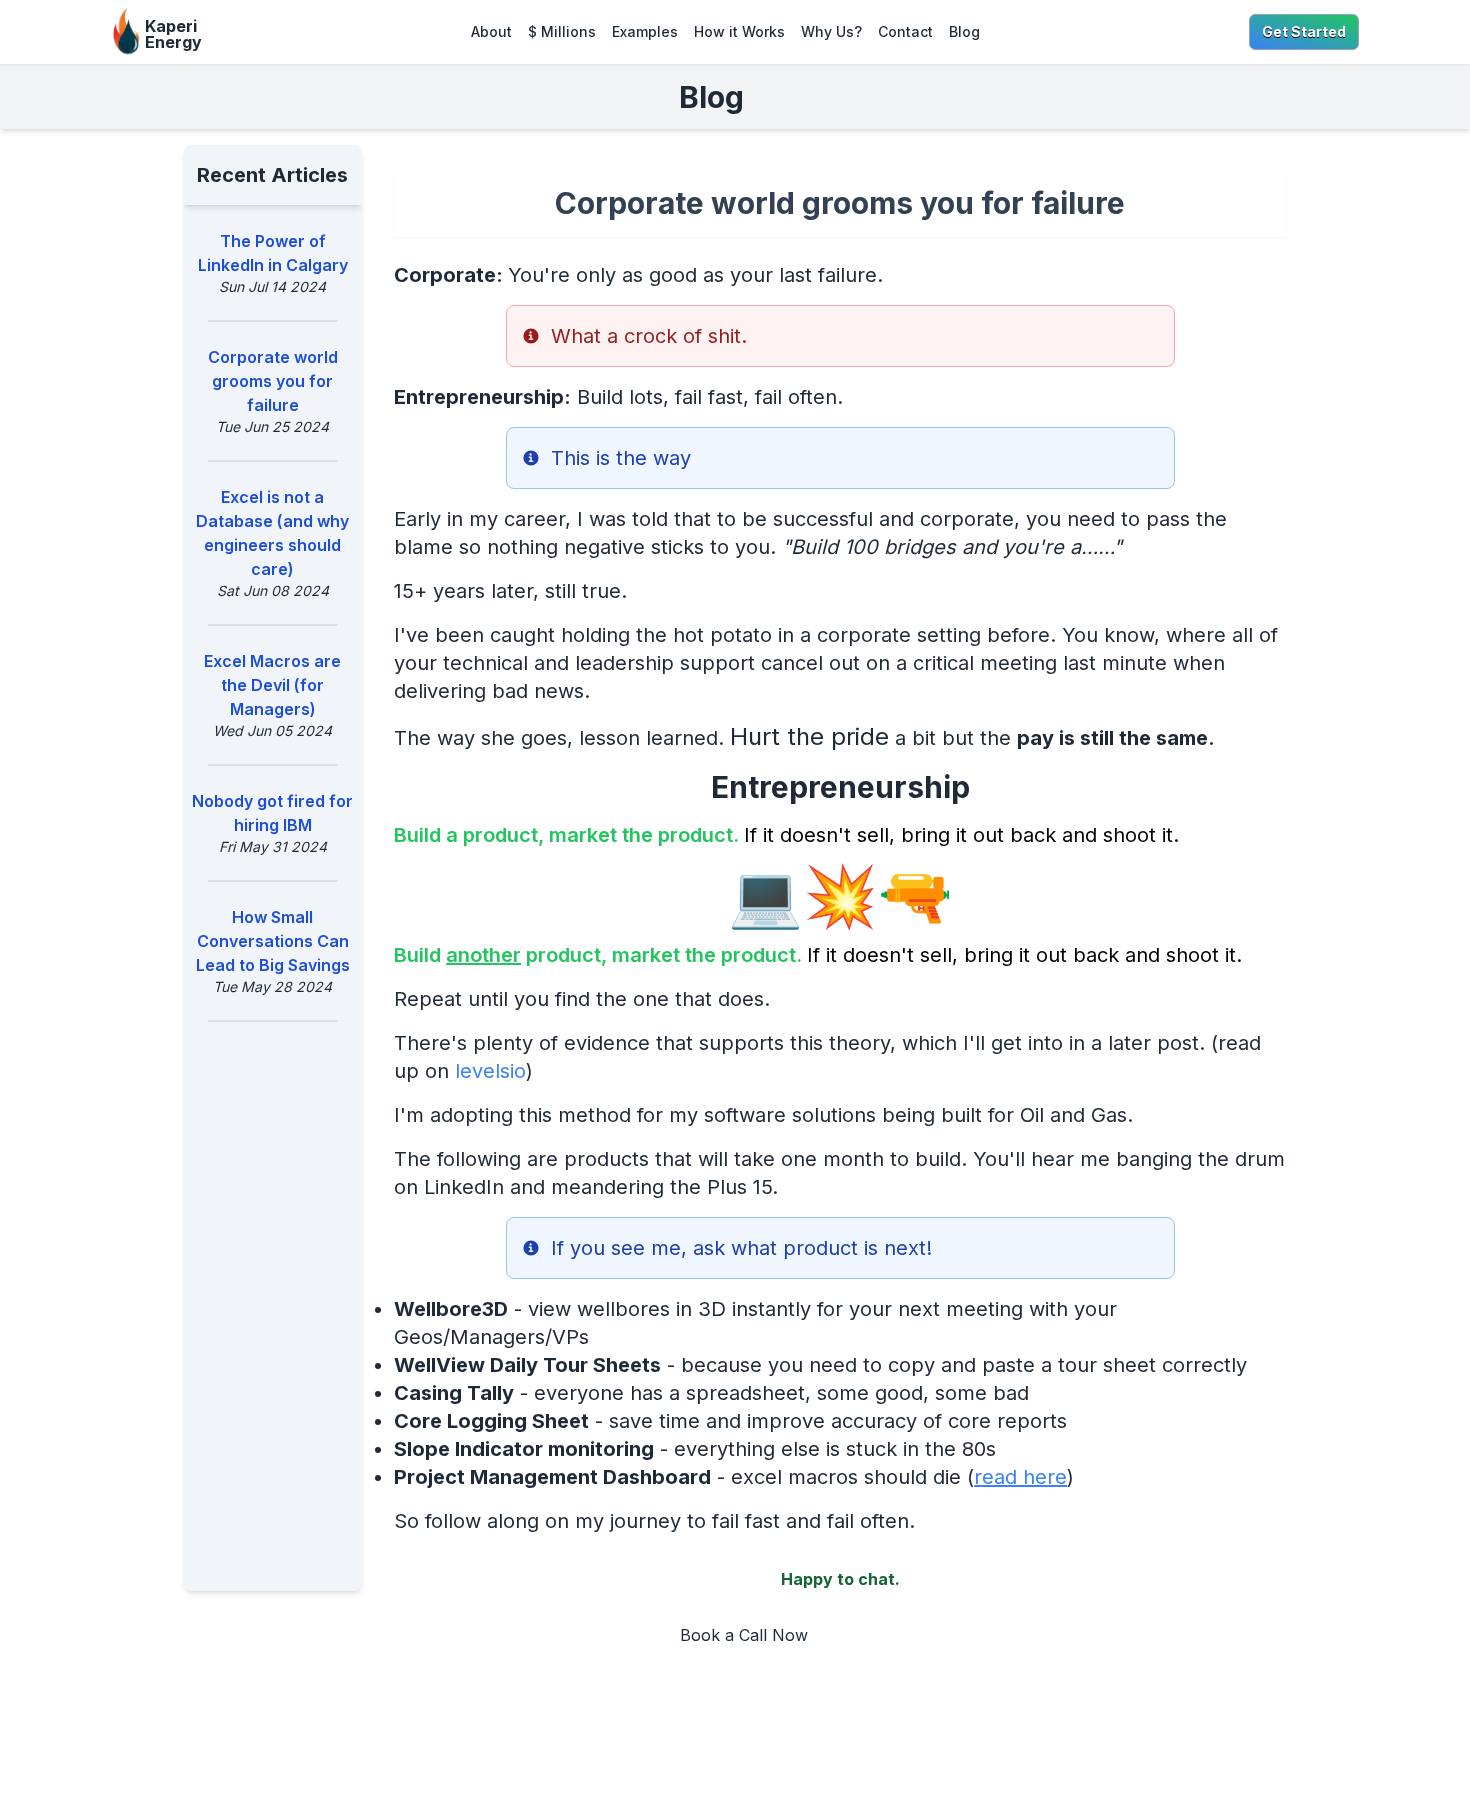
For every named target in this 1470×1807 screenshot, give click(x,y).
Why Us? (831, 31)
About (491, 31)
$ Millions (562, 31)
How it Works (739, 31)
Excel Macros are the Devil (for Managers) (272, 685)
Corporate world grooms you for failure (273, 381)
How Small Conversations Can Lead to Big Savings (273, 941)
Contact (905, 31)
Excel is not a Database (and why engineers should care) (272, 533)
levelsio (490, 1071)
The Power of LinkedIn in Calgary (273, 253)
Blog (964, 31)
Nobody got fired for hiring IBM (272, 813)
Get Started (1304, 31)
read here (1020, 1477)
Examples (645, 31)
